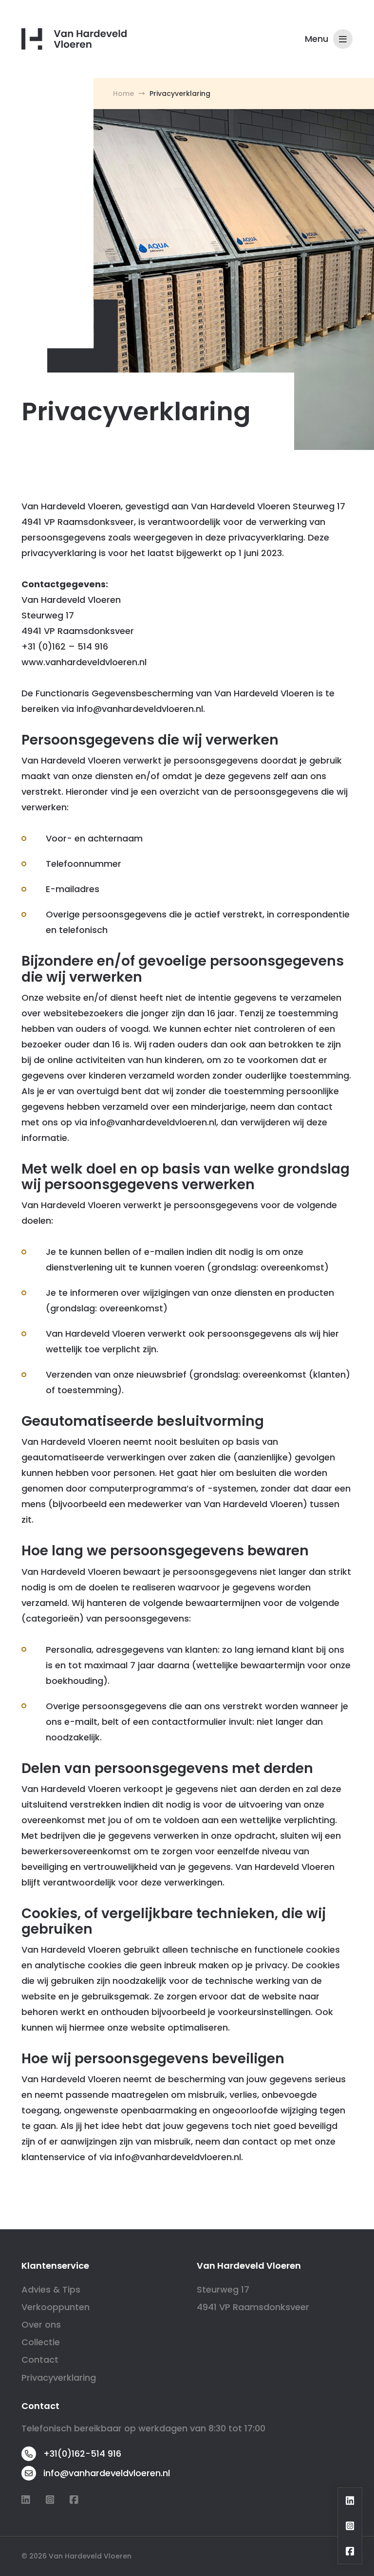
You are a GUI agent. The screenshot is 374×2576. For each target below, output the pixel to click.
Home (123, 93)
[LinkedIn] (26, 2500)
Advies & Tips (51, 2289)
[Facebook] (74, 2500)
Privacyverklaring (59, 2378)
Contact (40, 2360)
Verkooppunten (56, 2307)
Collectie (41, 2342)
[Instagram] (50, 2500)
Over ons (41, 2324)
